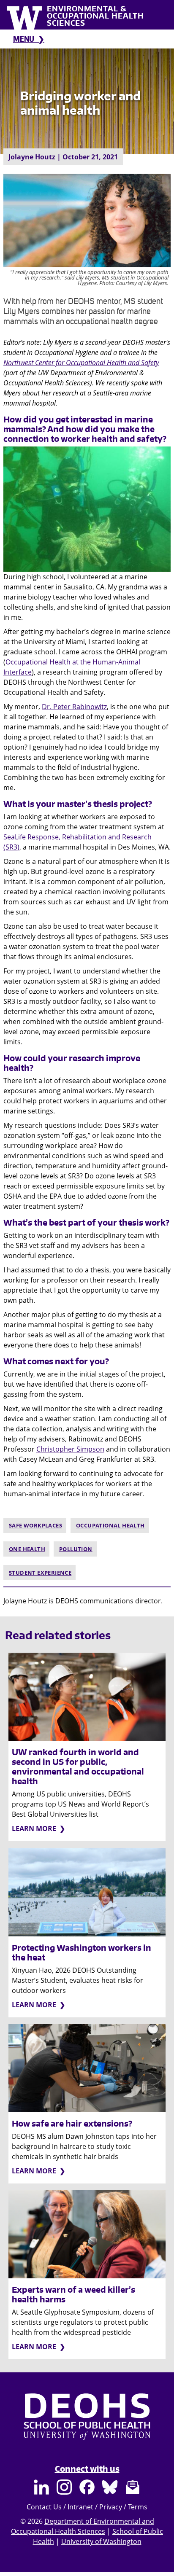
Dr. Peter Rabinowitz (74, 707)
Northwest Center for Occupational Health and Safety (81, 363)
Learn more (34, 1828)
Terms (138, 2507)
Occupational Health (110, 1525)
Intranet (80, 2507)
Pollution (76, 1549)
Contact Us (44, 2507)
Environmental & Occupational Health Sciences (95, 16)
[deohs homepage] (87, 2425)
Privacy (111, 2507)
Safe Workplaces (35, 1525)
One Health (27, 1549)
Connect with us (87, 2469)
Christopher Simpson (70, 1449)
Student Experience (40, 1573)
